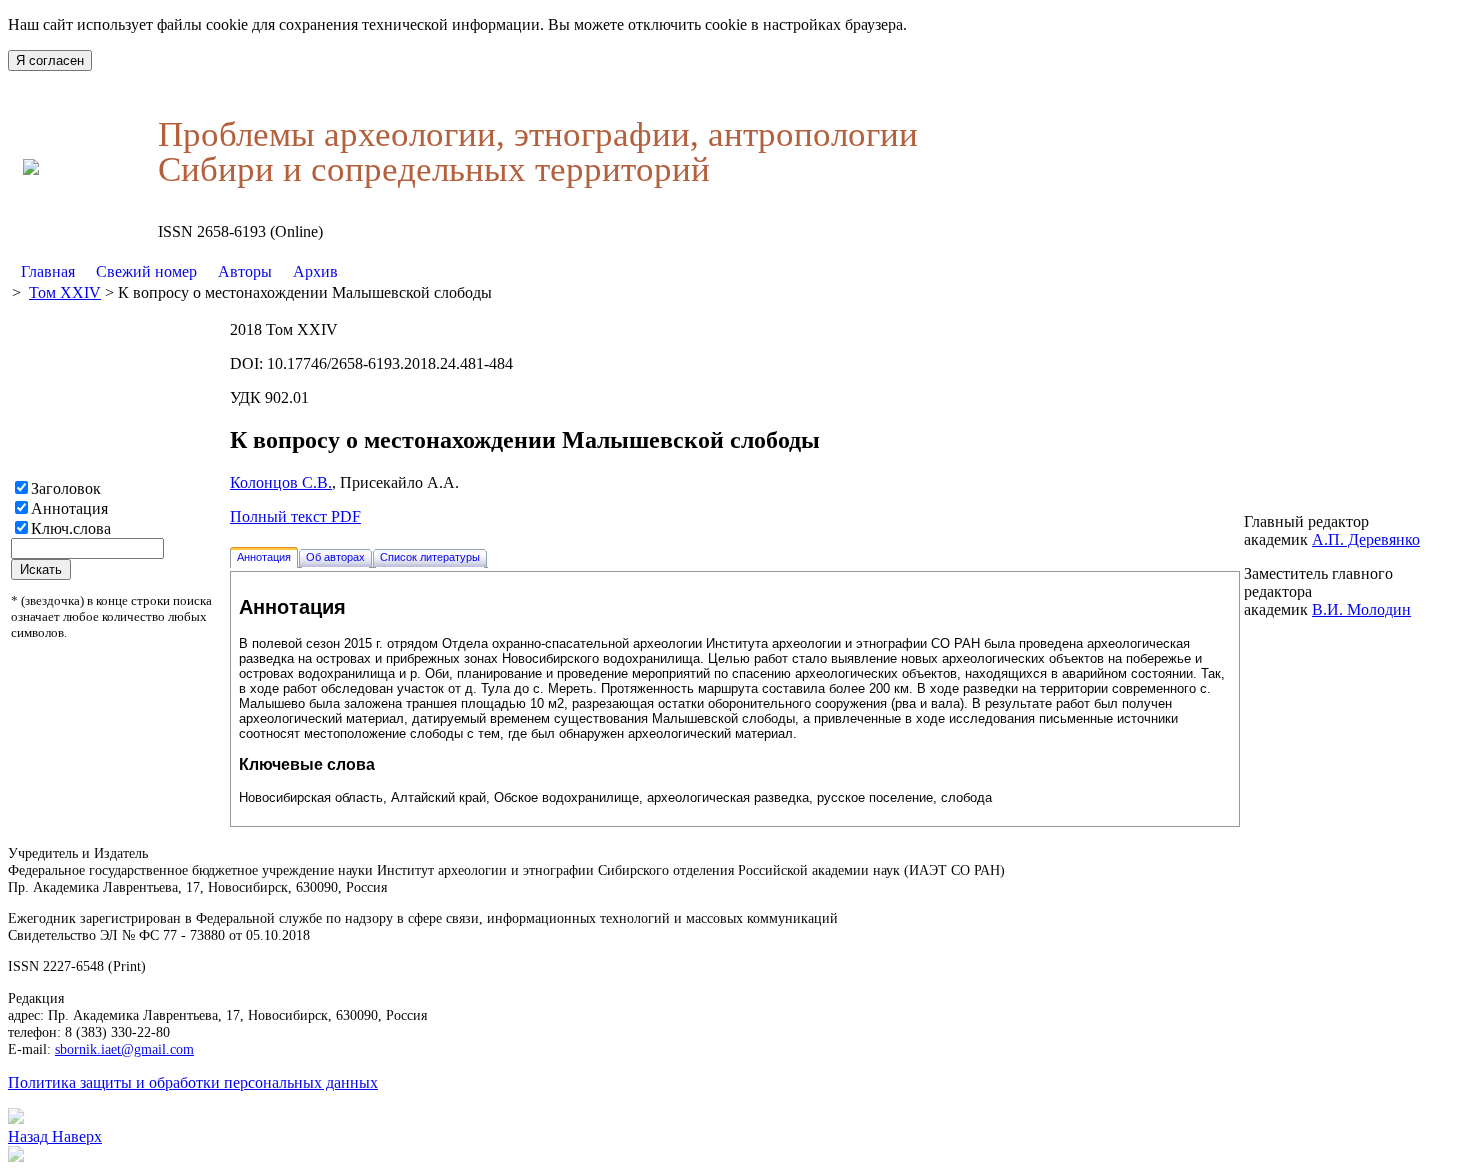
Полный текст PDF (295, 516)
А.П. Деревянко (1366, 539)
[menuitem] (48, 272)
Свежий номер (146, 271)
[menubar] (179, 272)
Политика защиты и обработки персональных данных (193, 1082)
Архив (315, 271)
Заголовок (66, 488)
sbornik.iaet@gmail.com (124, 1049)
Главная (48, 271)
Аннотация (69, 508)
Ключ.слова (71, 528)
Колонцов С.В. (281, 482)
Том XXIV (65, 292)
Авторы (245, 271)
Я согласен (50, 60)
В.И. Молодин (1361, 609)
